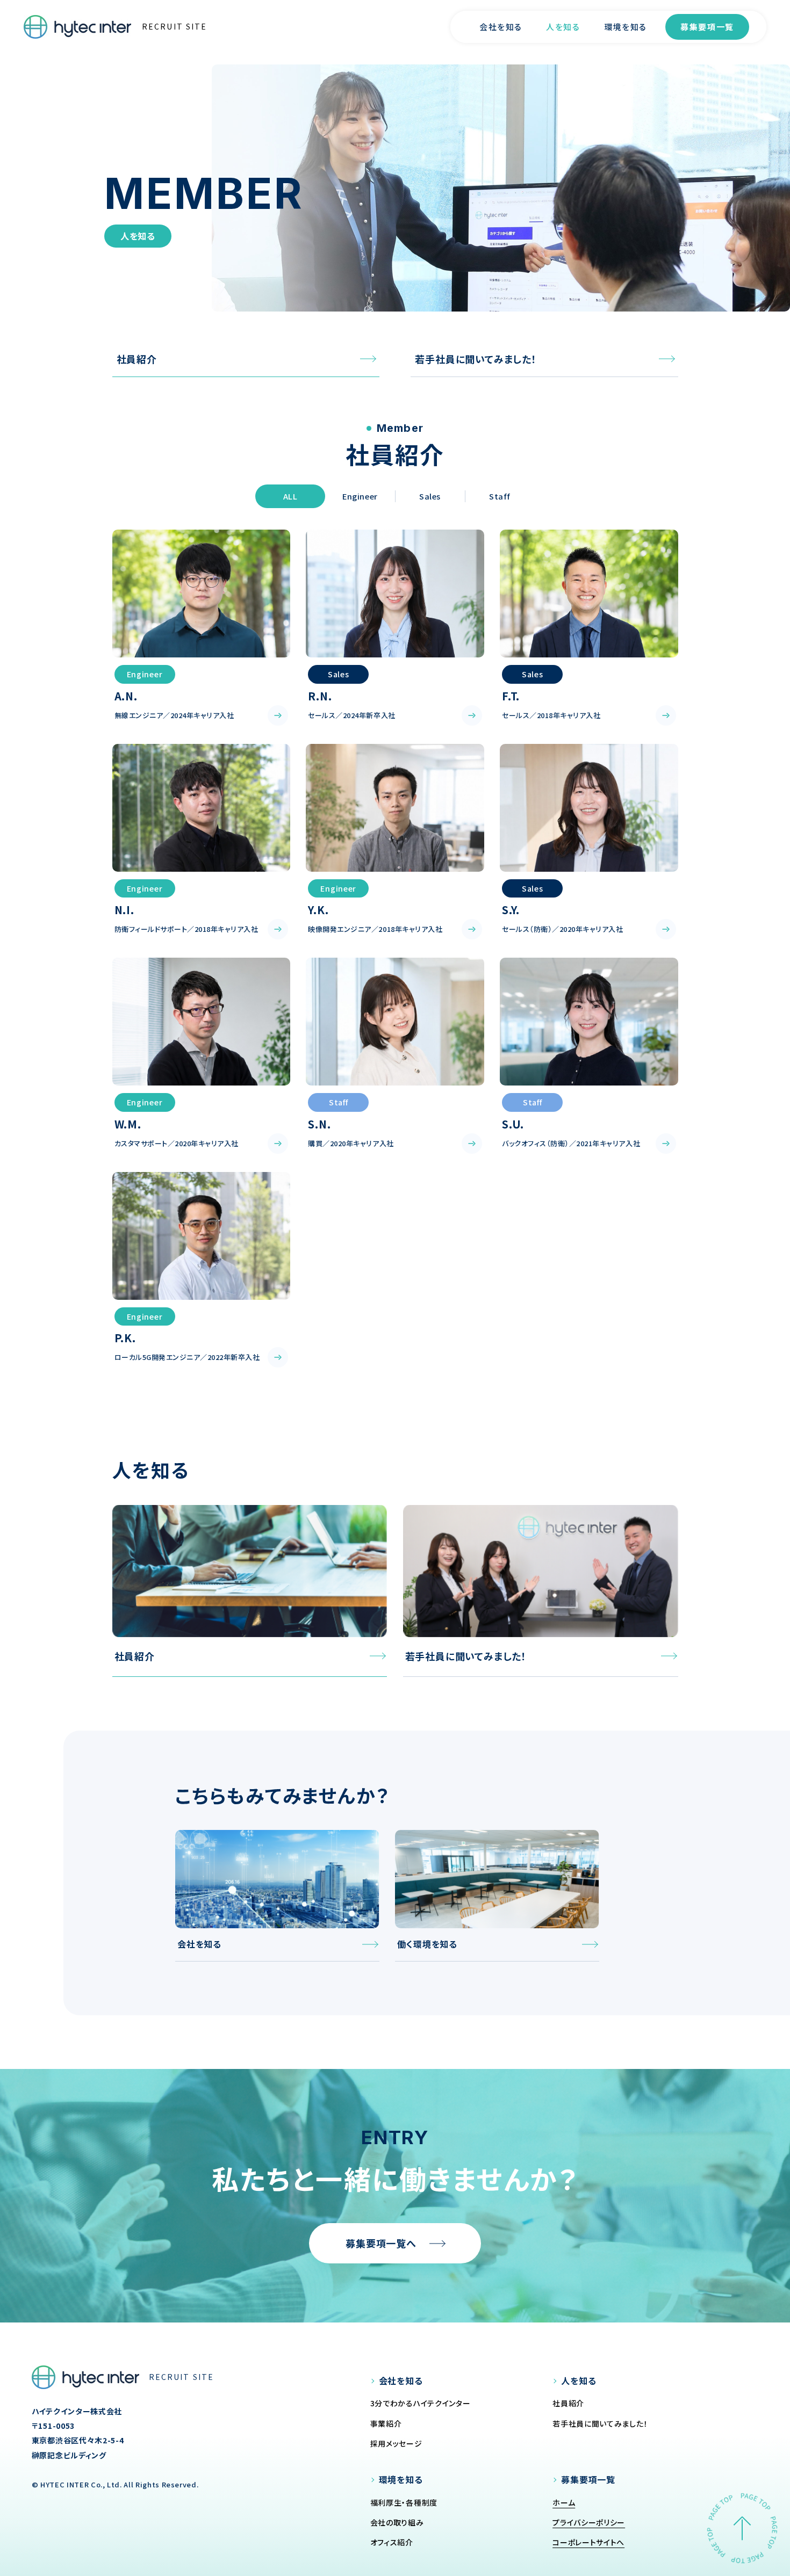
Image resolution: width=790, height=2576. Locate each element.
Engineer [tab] (360, 496)
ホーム (564, 2502)
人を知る (563, 27)
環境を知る (626, 27)
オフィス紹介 (392, 2542)
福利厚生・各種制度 (404, 2502)
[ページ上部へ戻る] (742, 2528)
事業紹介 (386, 2423)
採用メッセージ (396, 2443)
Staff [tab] (500, 496)
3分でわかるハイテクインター (421, 2403)
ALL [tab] (290, 496)
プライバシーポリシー (589, 2522)
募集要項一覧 (707, 27)
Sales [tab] (430, 496)
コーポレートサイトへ (588, 2542)
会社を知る (501, 27)
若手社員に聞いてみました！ (600, 2423)
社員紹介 (568, 2403)
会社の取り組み (397, 2522)
